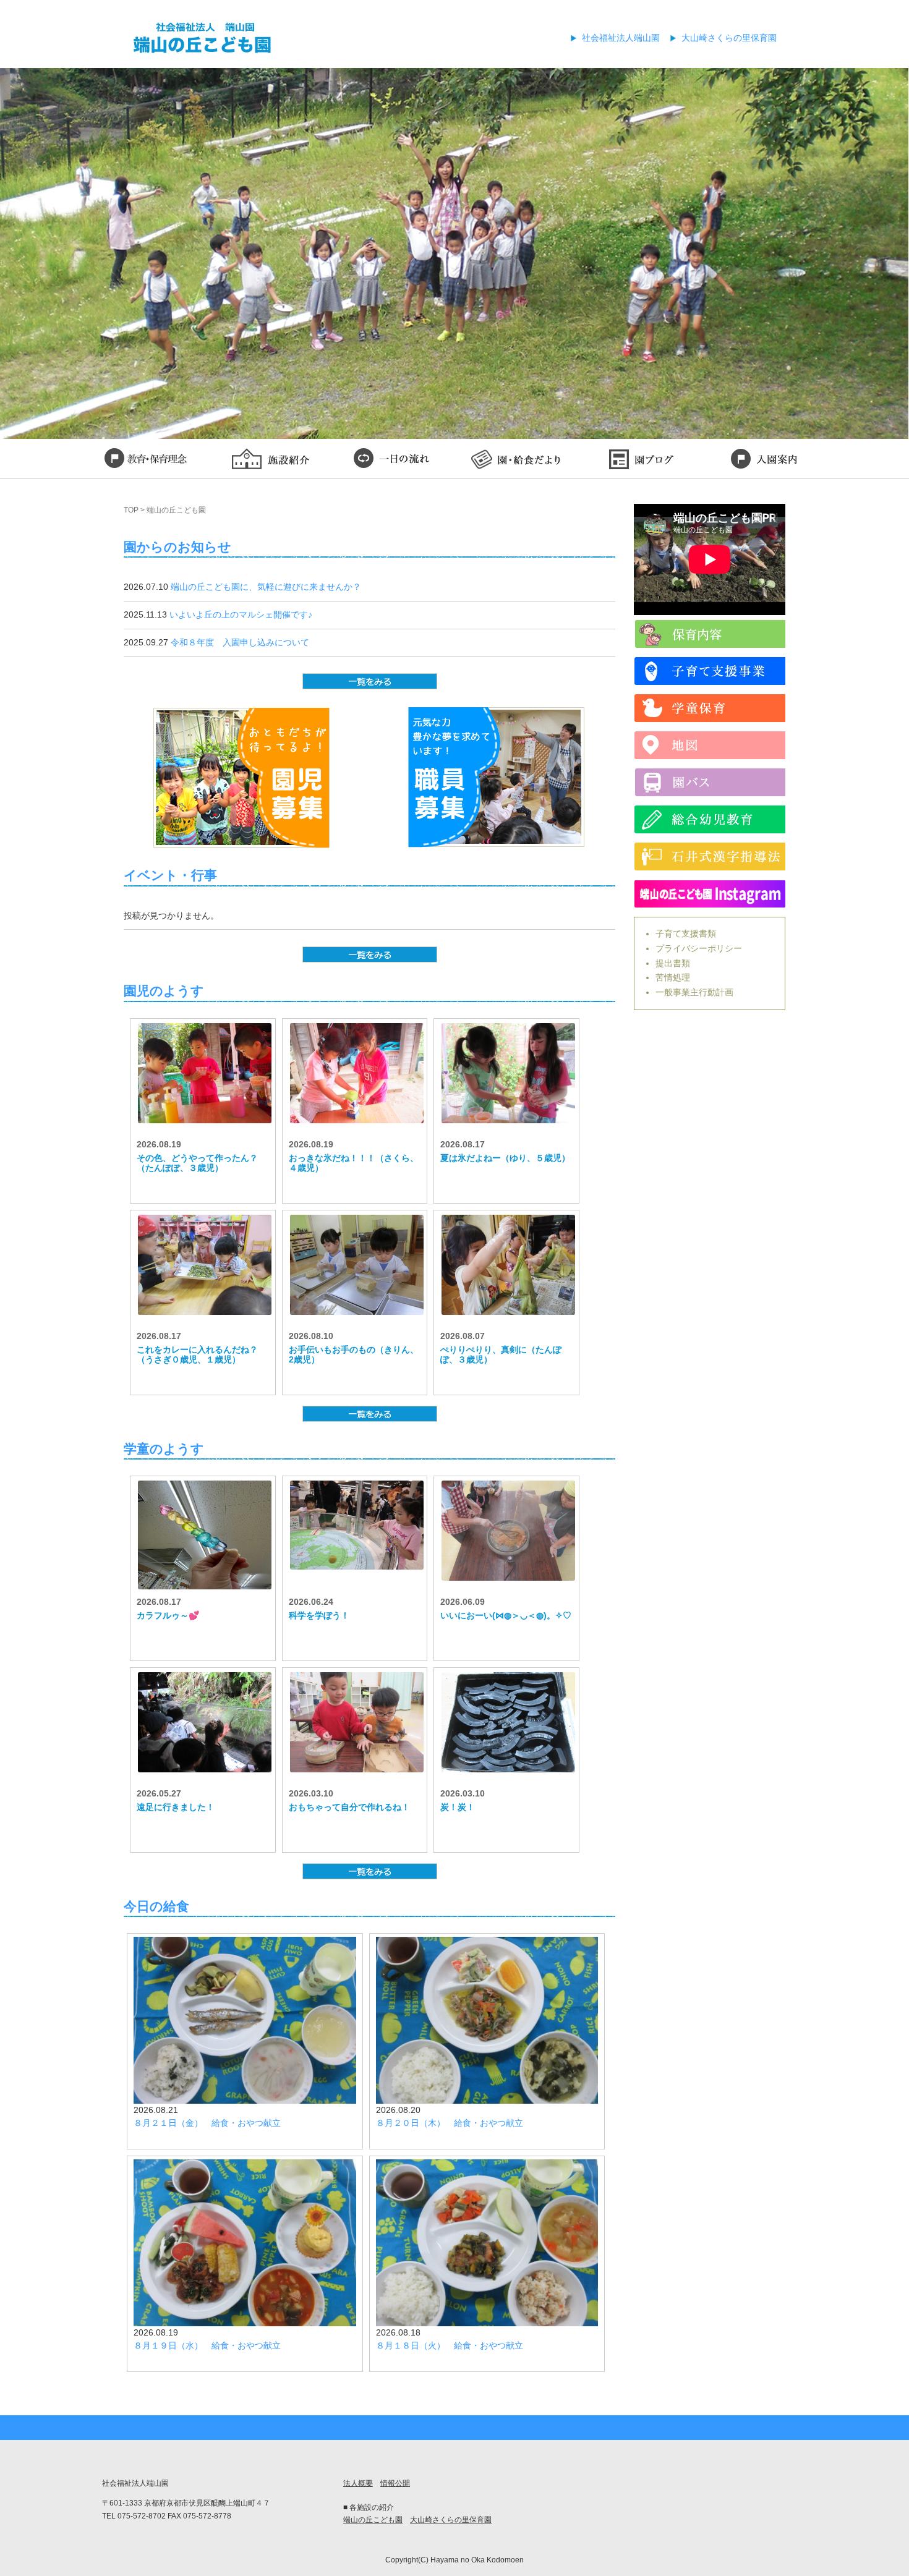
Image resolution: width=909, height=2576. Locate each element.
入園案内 (764, 461)
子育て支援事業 (710, 671)
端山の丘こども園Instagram (710, 894)
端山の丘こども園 (373, 2520)
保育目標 (145, 461)
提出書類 (673, 963)
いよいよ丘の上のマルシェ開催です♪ (241, 614)
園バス (710, 782)
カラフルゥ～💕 (168, 1615)
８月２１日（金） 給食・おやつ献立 (207, 2123)
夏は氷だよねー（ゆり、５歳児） (505, 1158)
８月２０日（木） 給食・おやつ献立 (450, 2123)
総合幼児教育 (710, 819)
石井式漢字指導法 (710, 857)
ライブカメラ (710, 634)
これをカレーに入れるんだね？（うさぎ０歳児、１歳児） (197, 1355)
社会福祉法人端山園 (621, 38)
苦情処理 (673, 977)
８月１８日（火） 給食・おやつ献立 (450, 2345)
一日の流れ (393, 461)
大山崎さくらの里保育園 (729, 38)
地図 (710, 745)
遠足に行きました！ (176, 1807)
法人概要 (358, 2483)
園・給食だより (516, 461)
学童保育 (710, 708)
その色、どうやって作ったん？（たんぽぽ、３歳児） (197, 1163)
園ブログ (640, 461)
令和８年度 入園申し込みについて (240, 642)
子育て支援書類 (686, 933)
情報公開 (395, 2483)
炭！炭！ (458, 1807)
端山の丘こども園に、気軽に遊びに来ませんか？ (266, 587)
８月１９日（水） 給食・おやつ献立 (207, 2345)
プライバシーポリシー (699, 948)
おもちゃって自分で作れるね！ (349, 1807)
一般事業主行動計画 (694, 992)
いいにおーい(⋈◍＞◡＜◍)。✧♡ (506, 1615)
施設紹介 (269, 461)
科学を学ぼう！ (319, 1615)
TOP (131, 510)
